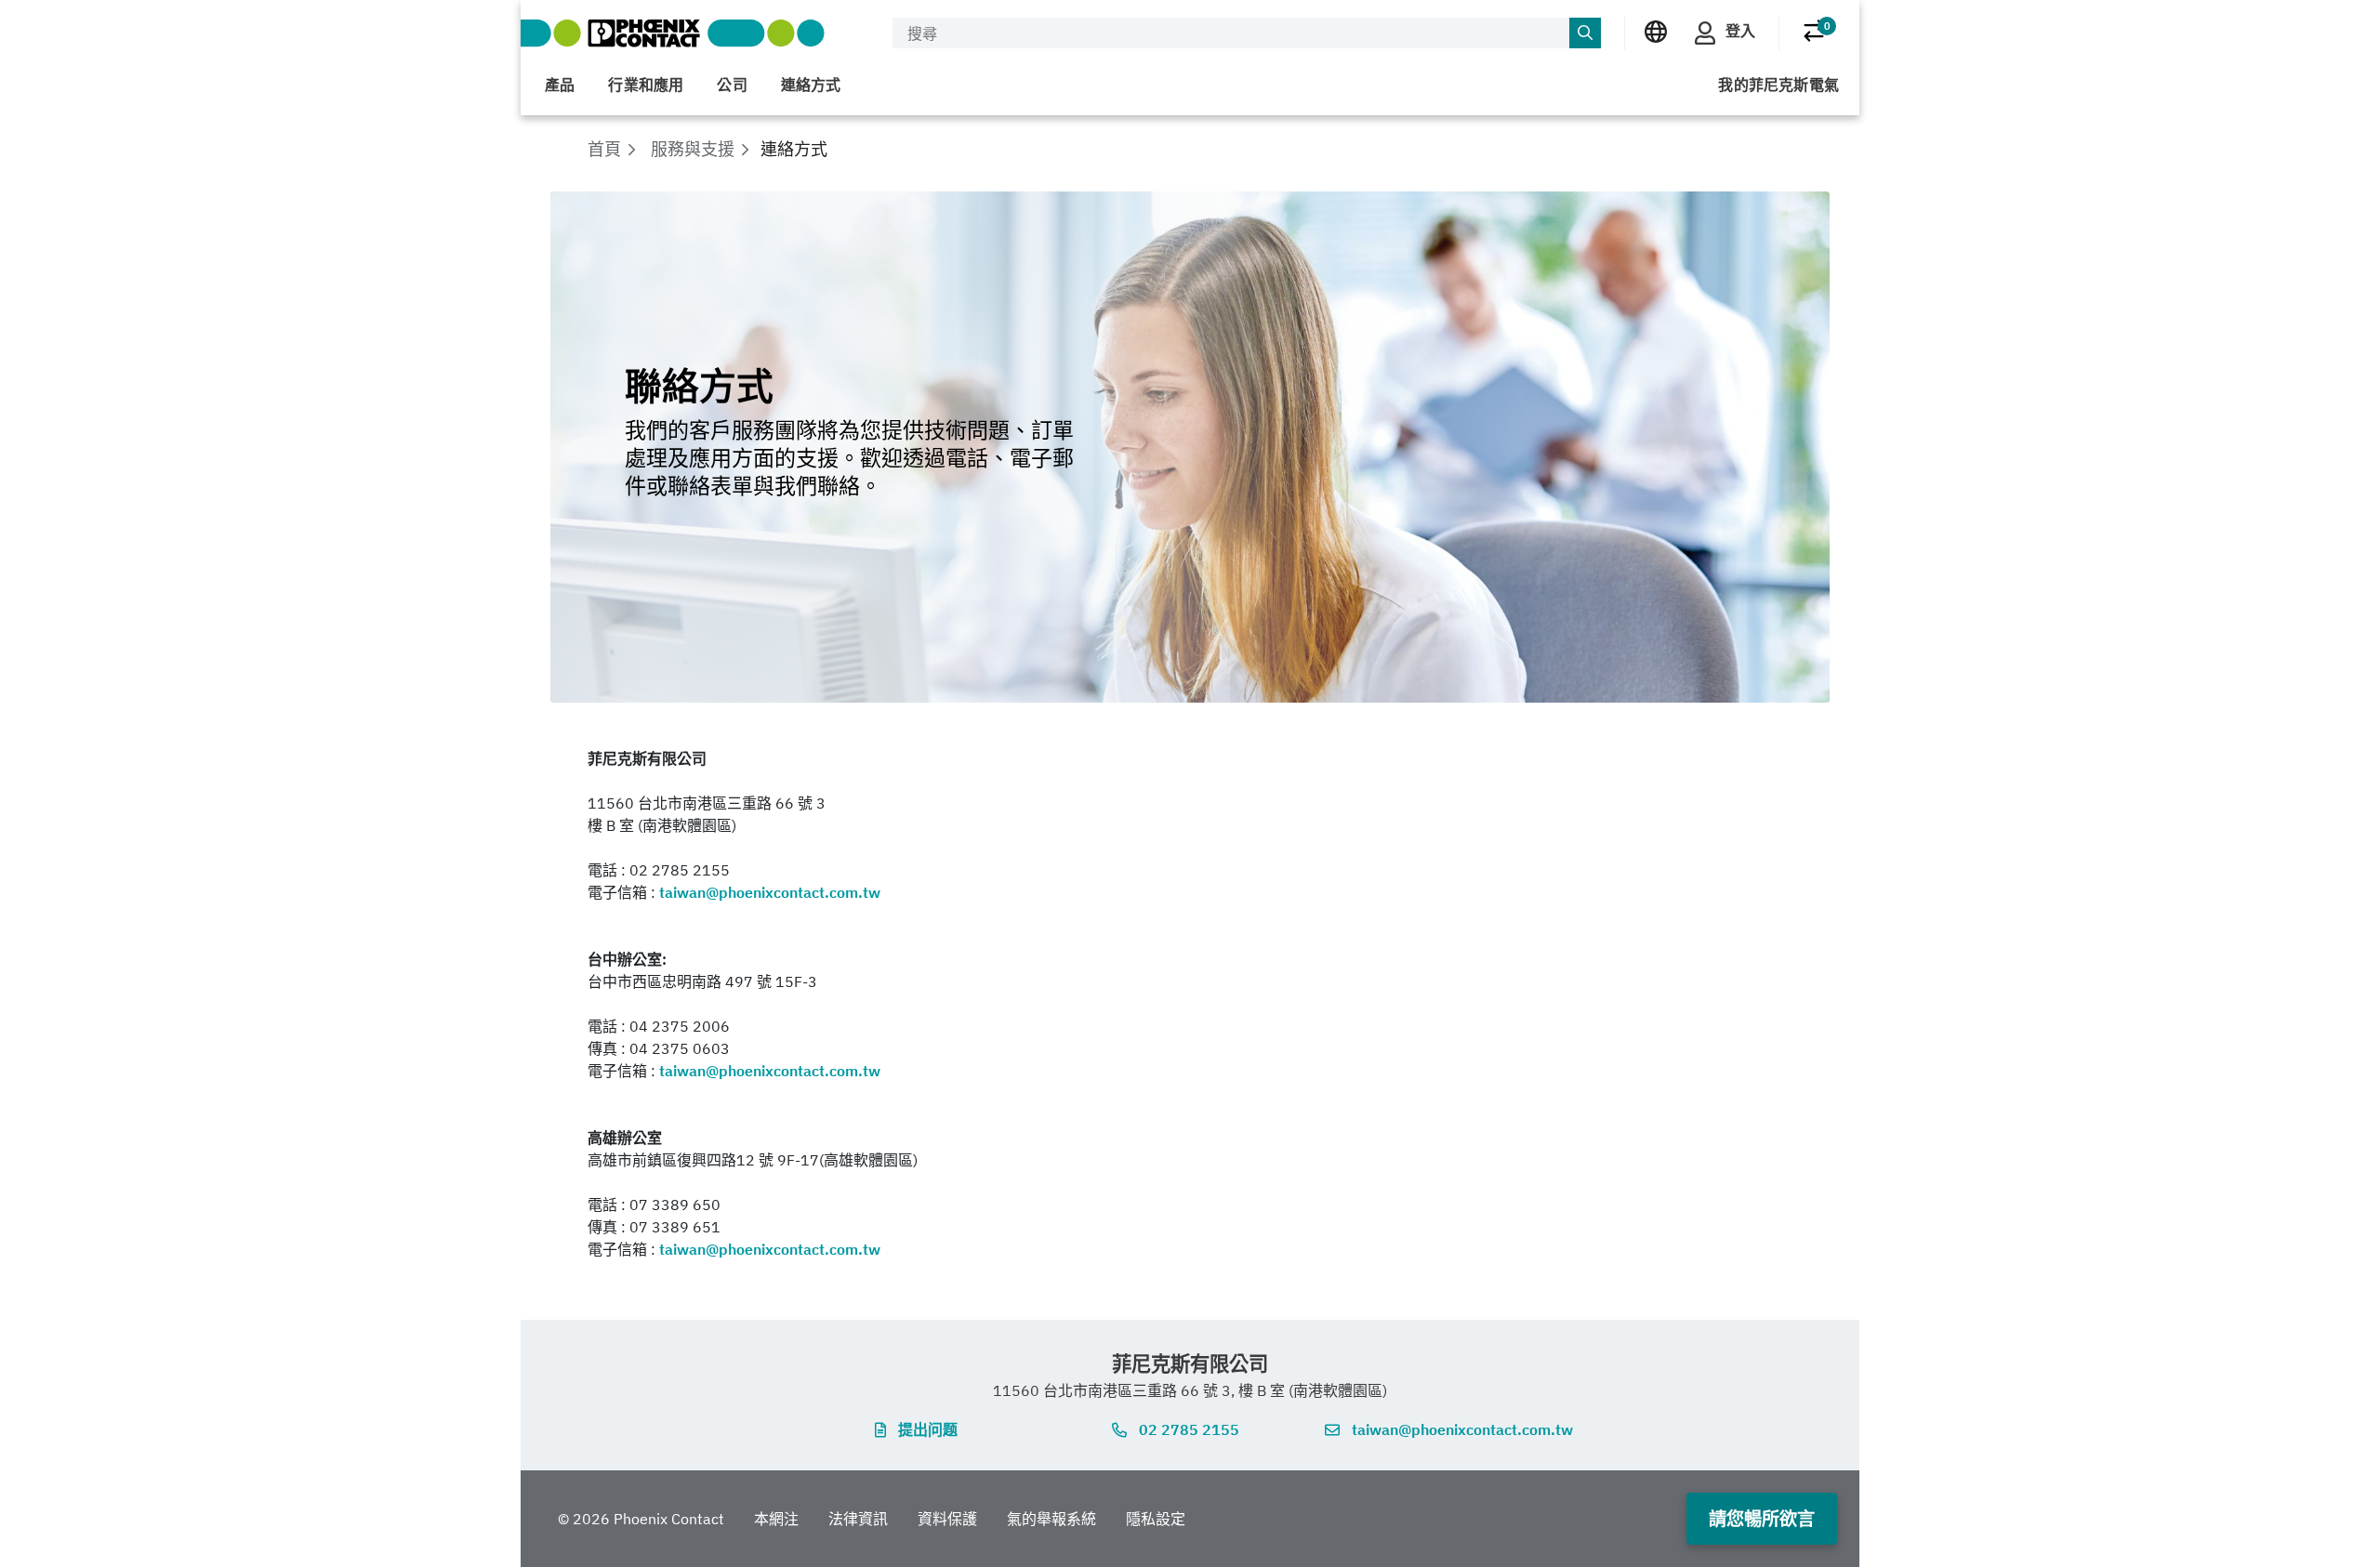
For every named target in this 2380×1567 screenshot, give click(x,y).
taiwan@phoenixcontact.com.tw (770, 892)
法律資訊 (858, 1519)
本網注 (776, 1519)
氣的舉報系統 (1051, 1519)
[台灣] (1656, 32)
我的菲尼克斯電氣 (1778, 85)
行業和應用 (646, 85)
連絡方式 (811, 85)
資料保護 (947, 1519)
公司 (732, 85)
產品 (560, 85)
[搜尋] (1585, 33)
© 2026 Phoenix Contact (641, 1519)
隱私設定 (1156, 1519)
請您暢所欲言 (1762, 1518)
